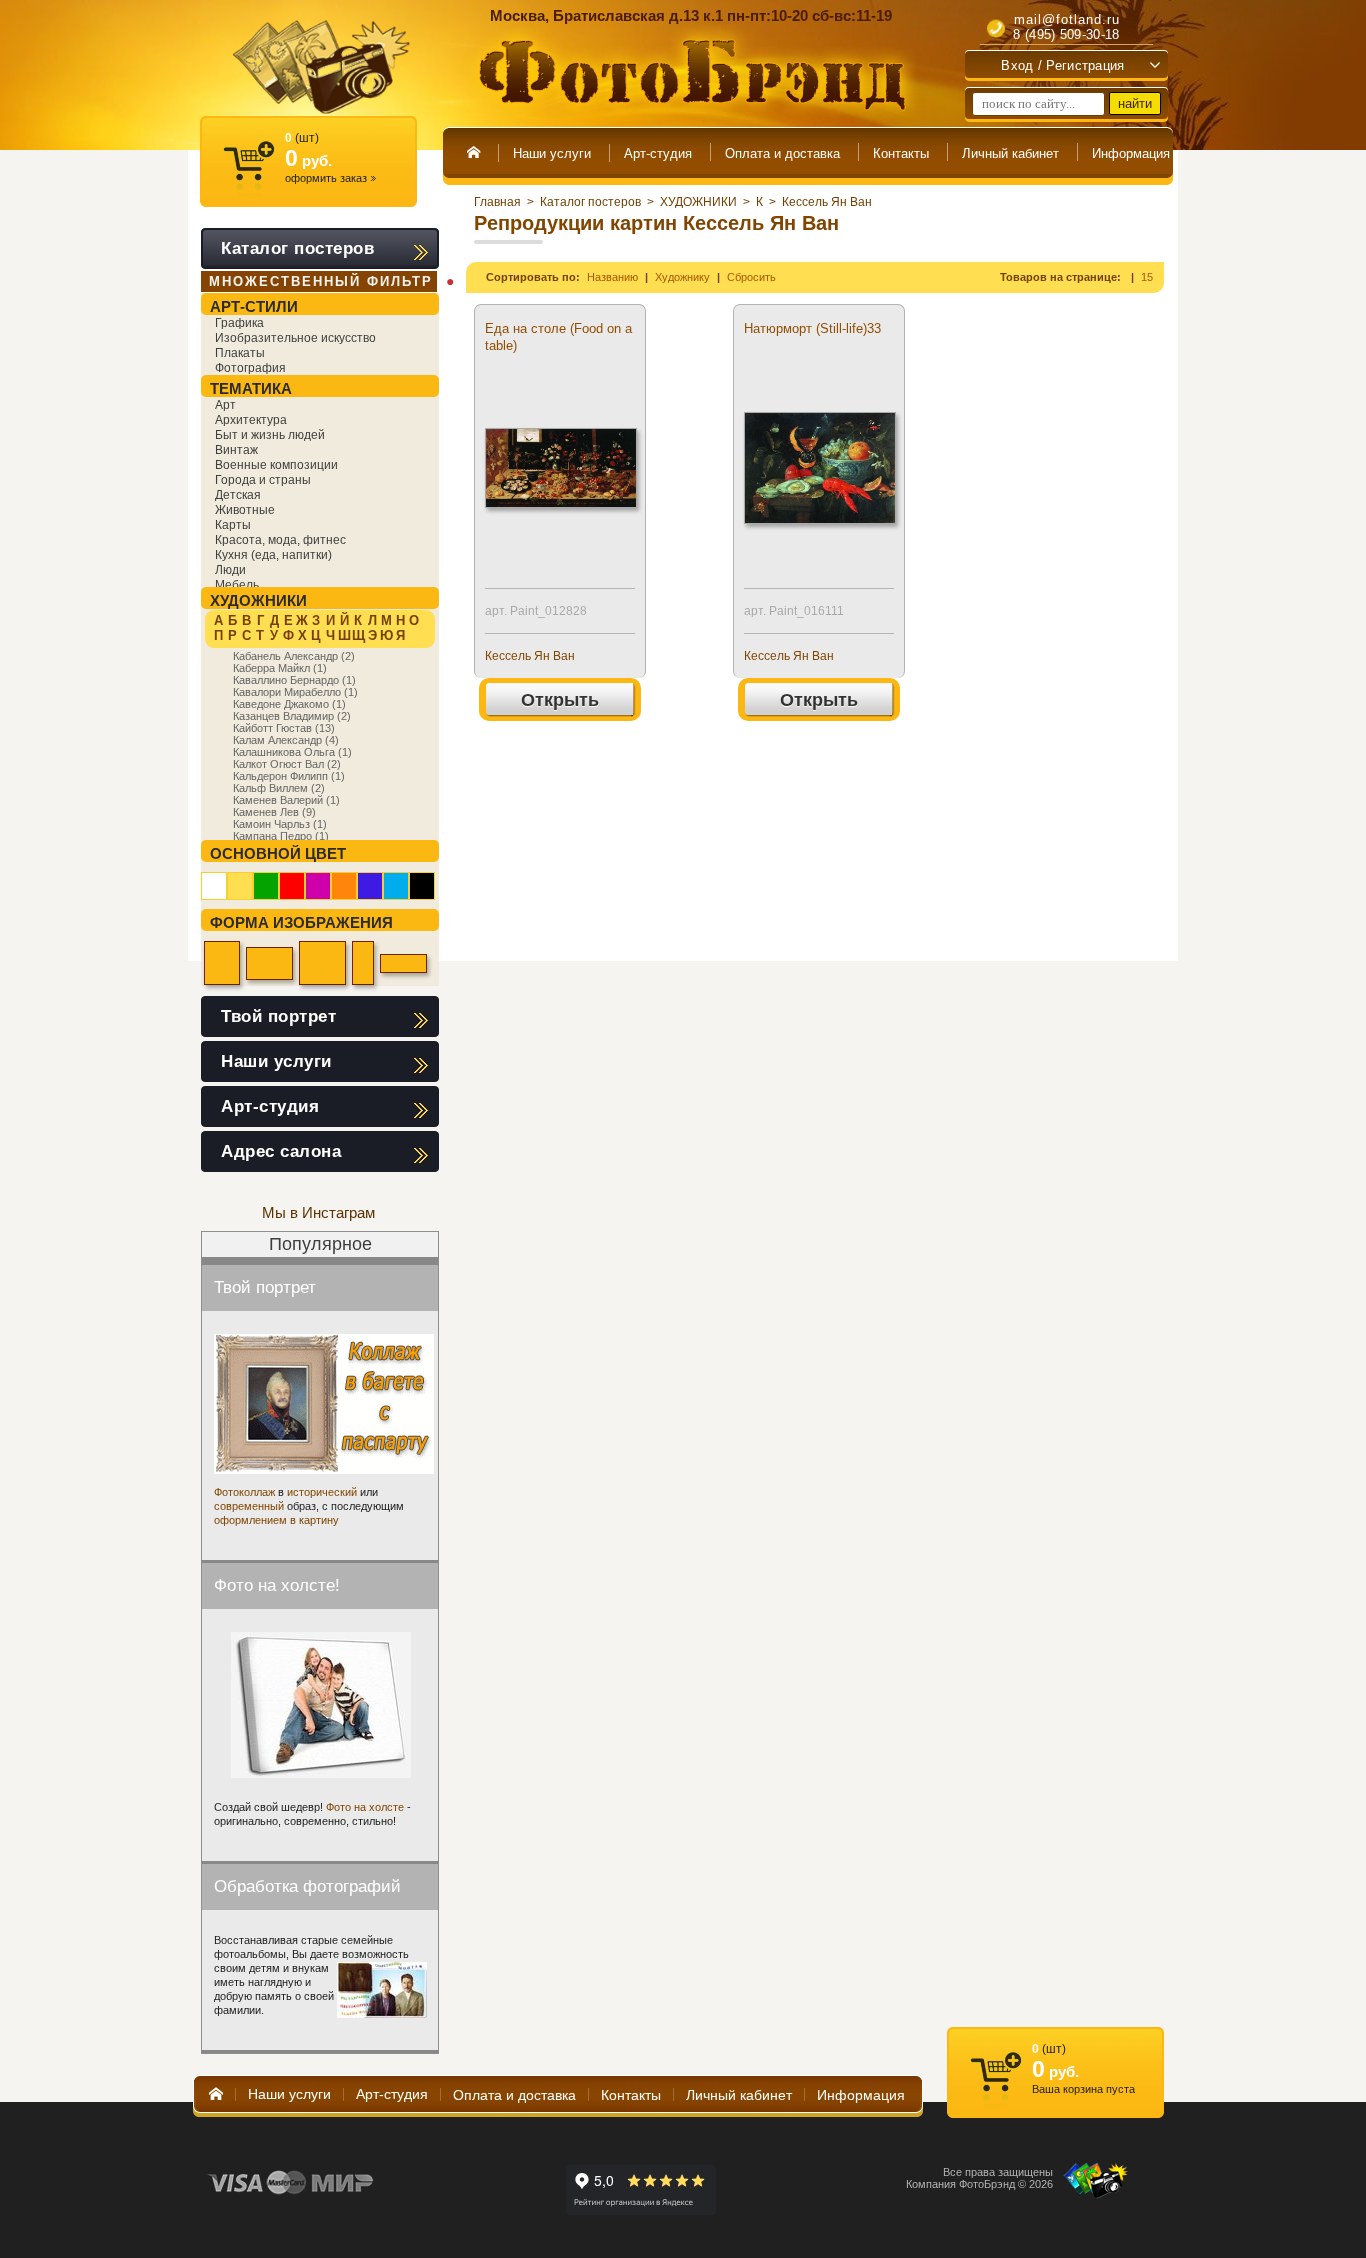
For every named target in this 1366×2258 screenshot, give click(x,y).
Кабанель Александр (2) (294, 656)
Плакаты (240, 353)
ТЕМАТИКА (251, 388)
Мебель (237, 585)
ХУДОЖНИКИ (698, 202)
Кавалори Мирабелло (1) (295, 692)
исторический (322, 1492)
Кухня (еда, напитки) (273, 555)
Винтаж (236, 450)
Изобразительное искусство (295, 338)
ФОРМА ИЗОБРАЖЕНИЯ (301, 922)
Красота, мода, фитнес (280, 540)
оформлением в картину (276, 1520)
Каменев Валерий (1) (286, 800)
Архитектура (251, 420)
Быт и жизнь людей (270, 435)
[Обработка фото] (382, 1990)
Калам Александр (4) (286, 740)
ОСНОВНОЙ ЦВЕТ (278, 853)
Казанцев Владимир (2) (292, 716)
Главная (497, 202)
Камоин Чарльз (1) (280, 824)
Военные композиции (276, 465)
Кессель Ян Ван (827, 202)
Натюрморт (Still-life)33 (812, 328)
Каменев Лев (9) (274, 812)
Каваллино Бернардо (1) (294, 680)
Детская (238, 495)
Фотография (250, 368)
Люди (230, 570)
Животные (245, 510)
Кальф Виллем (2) (279, 788)
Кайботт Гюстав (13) (284, 728)
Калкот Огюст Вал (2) (287, 764)
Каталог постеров (590, 202)
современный (249, 1506)
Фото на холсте (365, 1807)
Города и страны (263, 480)
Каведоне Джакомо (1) (289, 704)
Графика (239, 323)
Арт (225, 405)
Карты (233, 525)
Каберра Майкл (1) (280, 668)
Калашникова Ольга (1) (292, 752)
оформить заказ (330, 178)
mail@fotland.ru (1067, 19)
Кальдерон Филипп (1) (289, 776)
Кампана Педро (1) (281, 836)
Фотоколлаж (244, 1492)
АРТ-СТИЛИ (254, 306)
